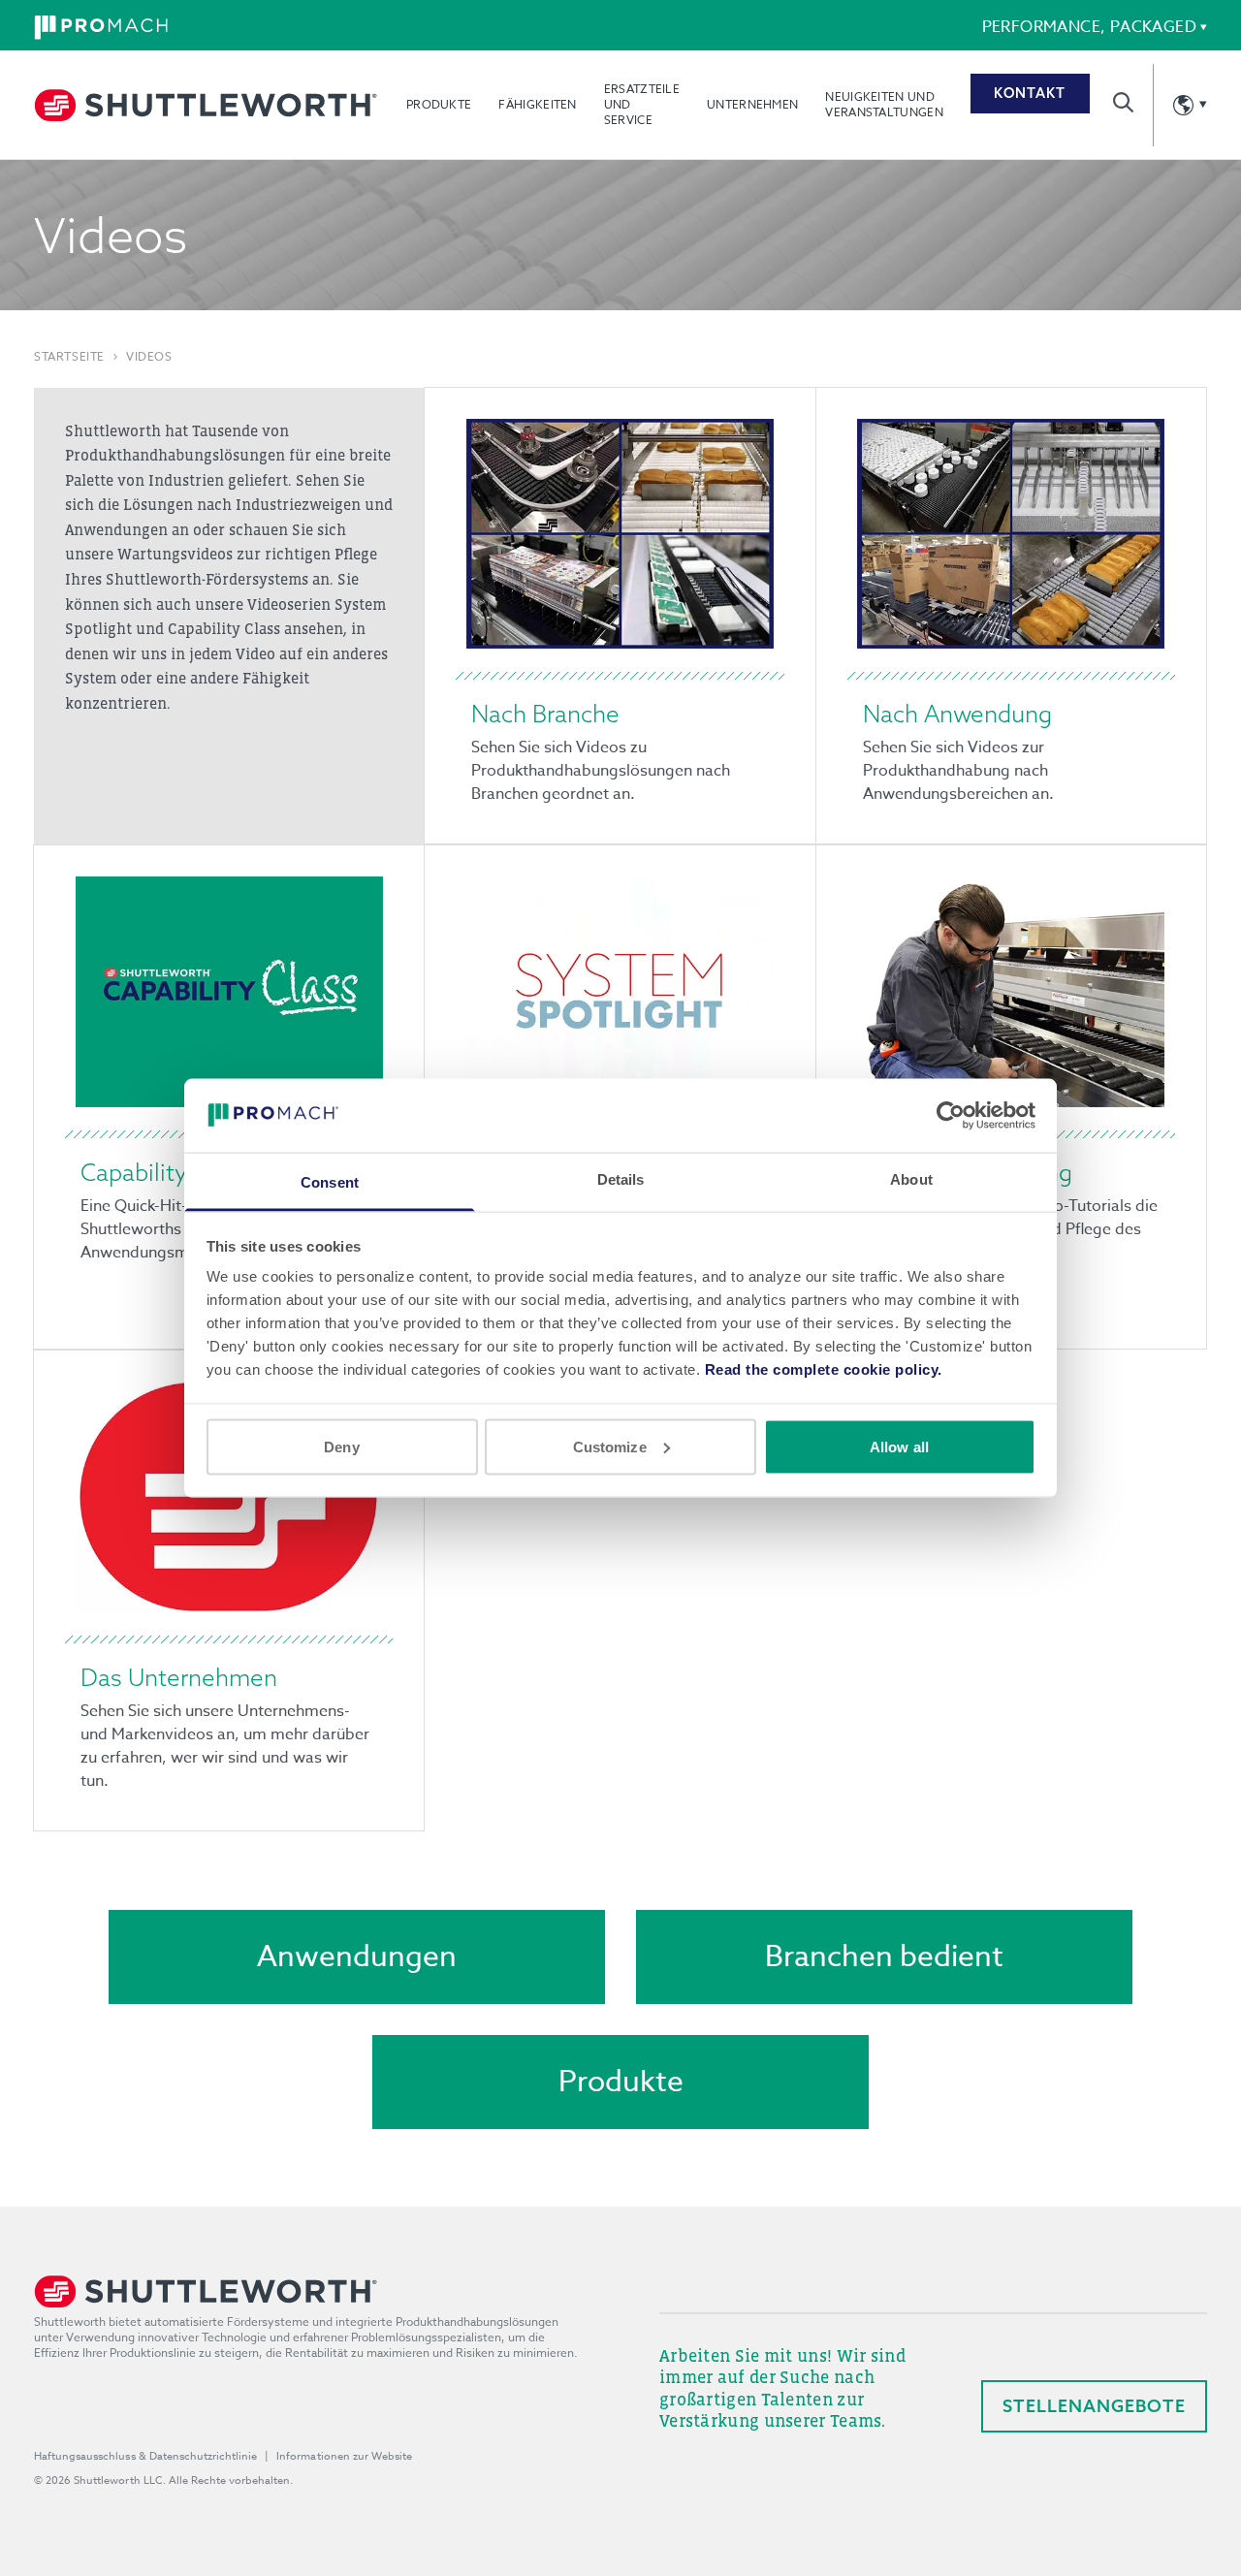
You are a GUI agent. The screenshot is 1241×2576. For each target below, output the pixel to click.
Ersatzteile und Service (642, 104)
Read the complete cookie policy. (824, 1369)
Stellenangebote (1094, 2406)
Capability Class (165, 1172)
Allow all (899, 1446)
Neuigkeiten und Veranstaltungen (884, 104)
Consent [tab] (330, 1182)
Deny (341, 1446)
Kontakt (1030, 93)
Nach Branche (545, 714)
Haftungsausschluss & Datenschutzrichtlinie (145, 2456)
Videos (149, 357)
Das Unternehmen (179, 1677)
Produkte (439, 104)
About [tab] (911, 1179)
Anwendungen (357, 1957)
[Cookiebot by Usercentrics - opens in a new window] (951, 1115)
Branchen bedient (884, 1957)
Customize (610, 1446)
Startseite (69, 357)
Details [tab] (621, 1179)
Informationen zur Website (344, 2456)
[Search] (1123, 102)
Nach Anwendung (957, 714)
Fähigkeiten (537, 104)
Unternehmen (752, 104)
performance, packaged (1089, 27)
